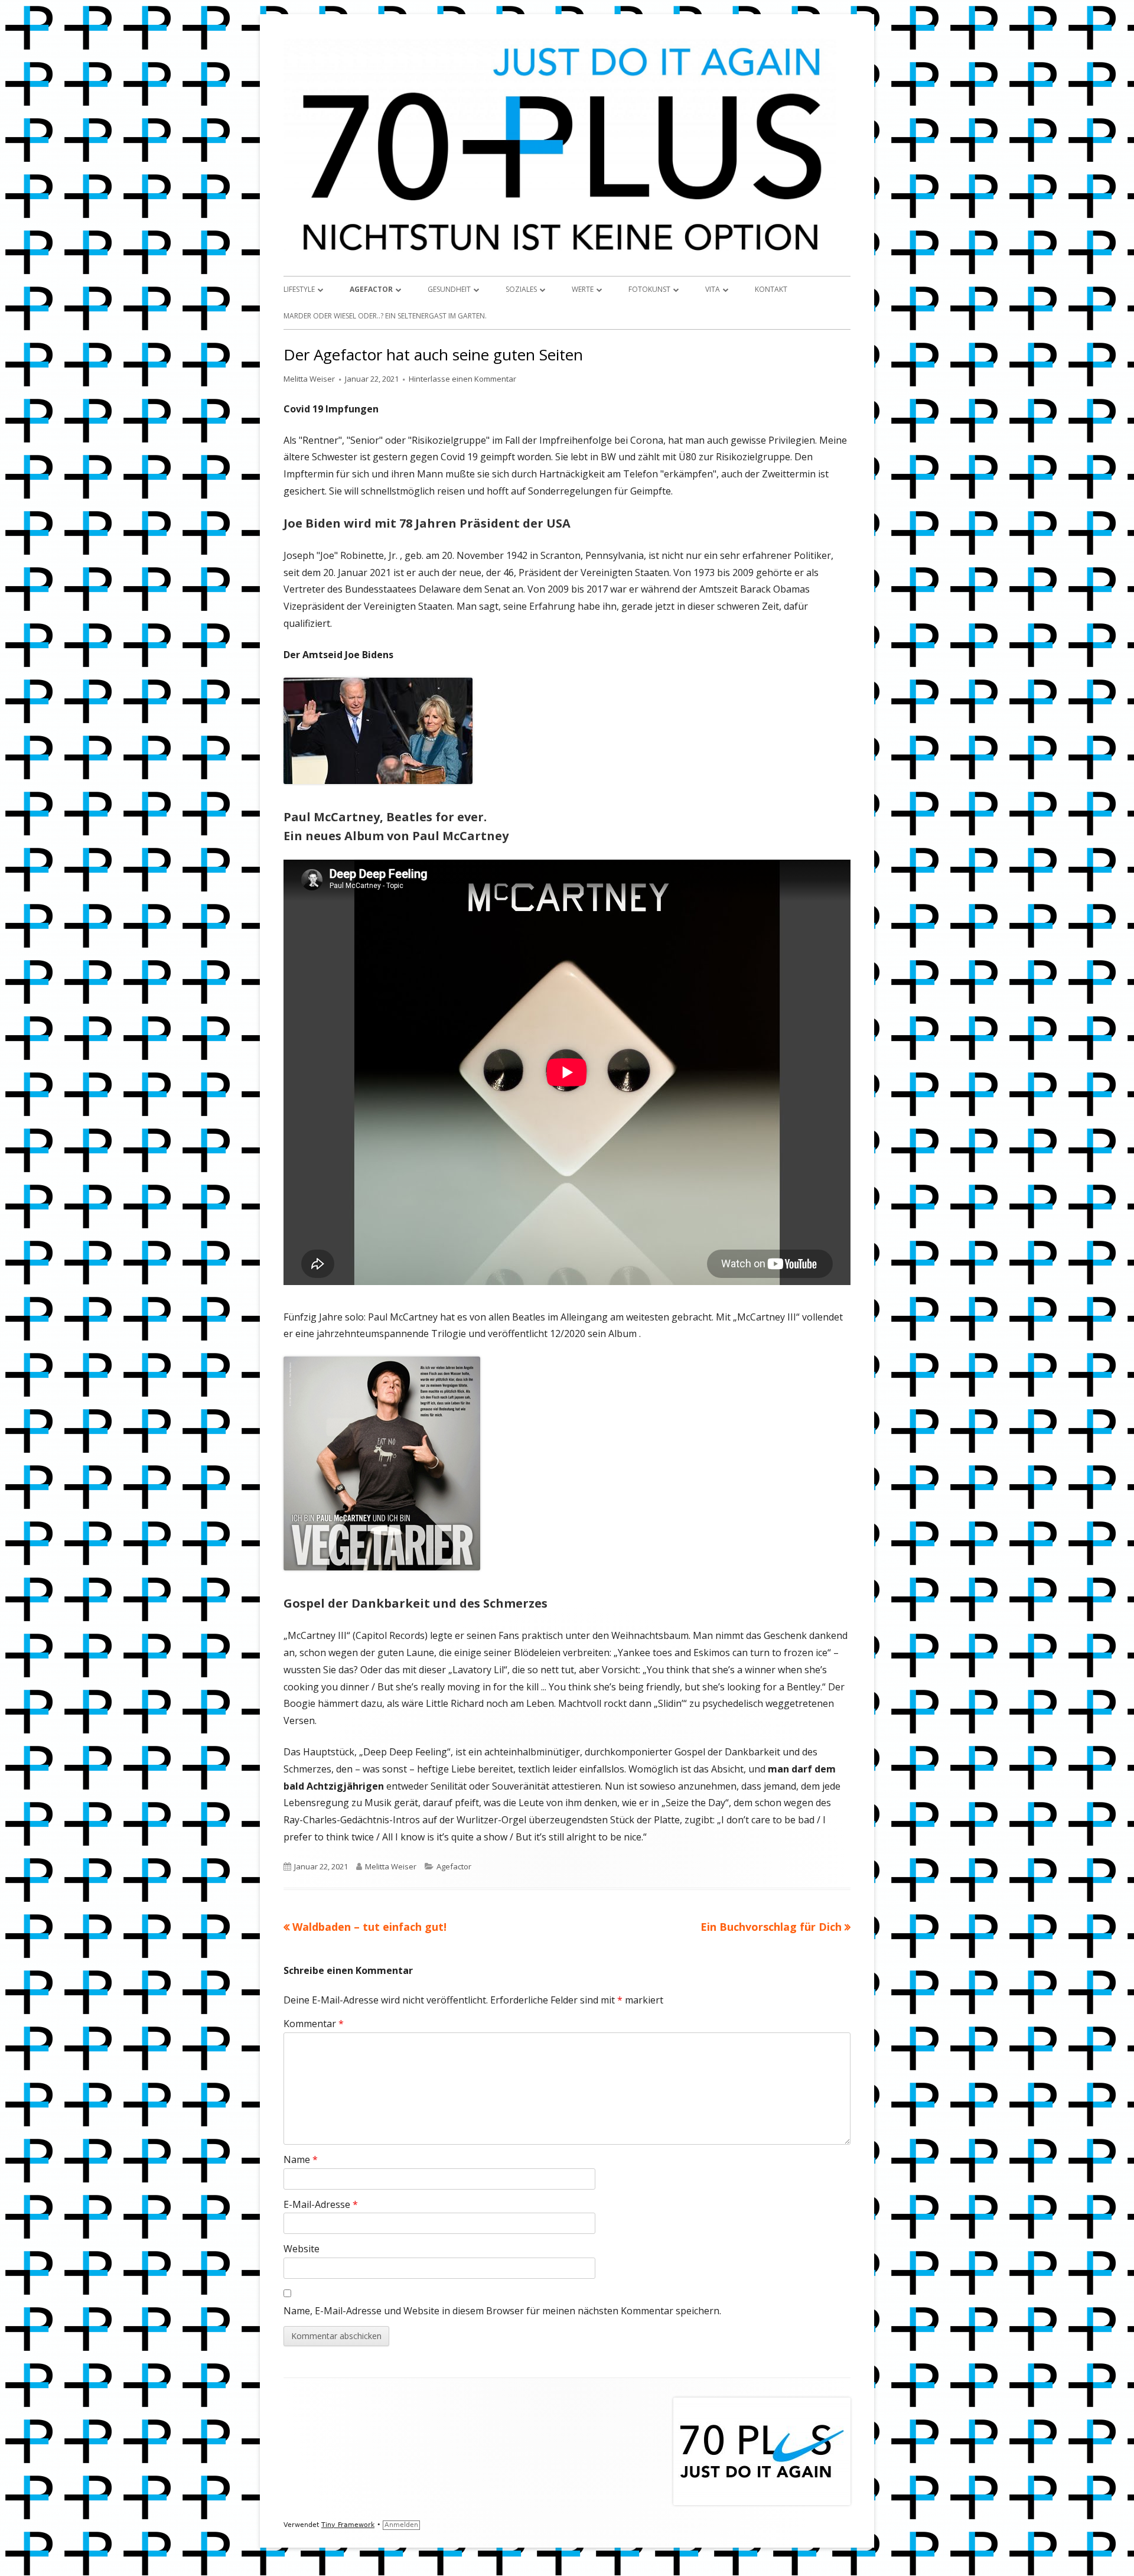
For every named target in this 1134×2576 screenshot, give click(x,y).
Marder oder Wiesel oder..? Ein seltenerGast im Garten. (385, 316)
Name (301, 2159)
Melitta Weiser (309, 379)
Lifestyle (299, 289)
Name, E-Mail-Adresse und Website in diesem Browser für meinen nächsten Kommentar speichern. (502, 2311)
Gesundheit (449, 289)
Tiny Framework (348, 2525)
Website (302, 2249)
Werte (583, 289)
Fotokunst (649, 289)
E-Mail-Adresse (321, 2204)
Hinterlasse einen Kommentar (462, 379)
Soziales (521, 289)
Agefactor (371, 289)
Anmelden (401, 2525)
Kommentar (314, 2024)
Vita (713, 289)
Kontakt (771, 289)
